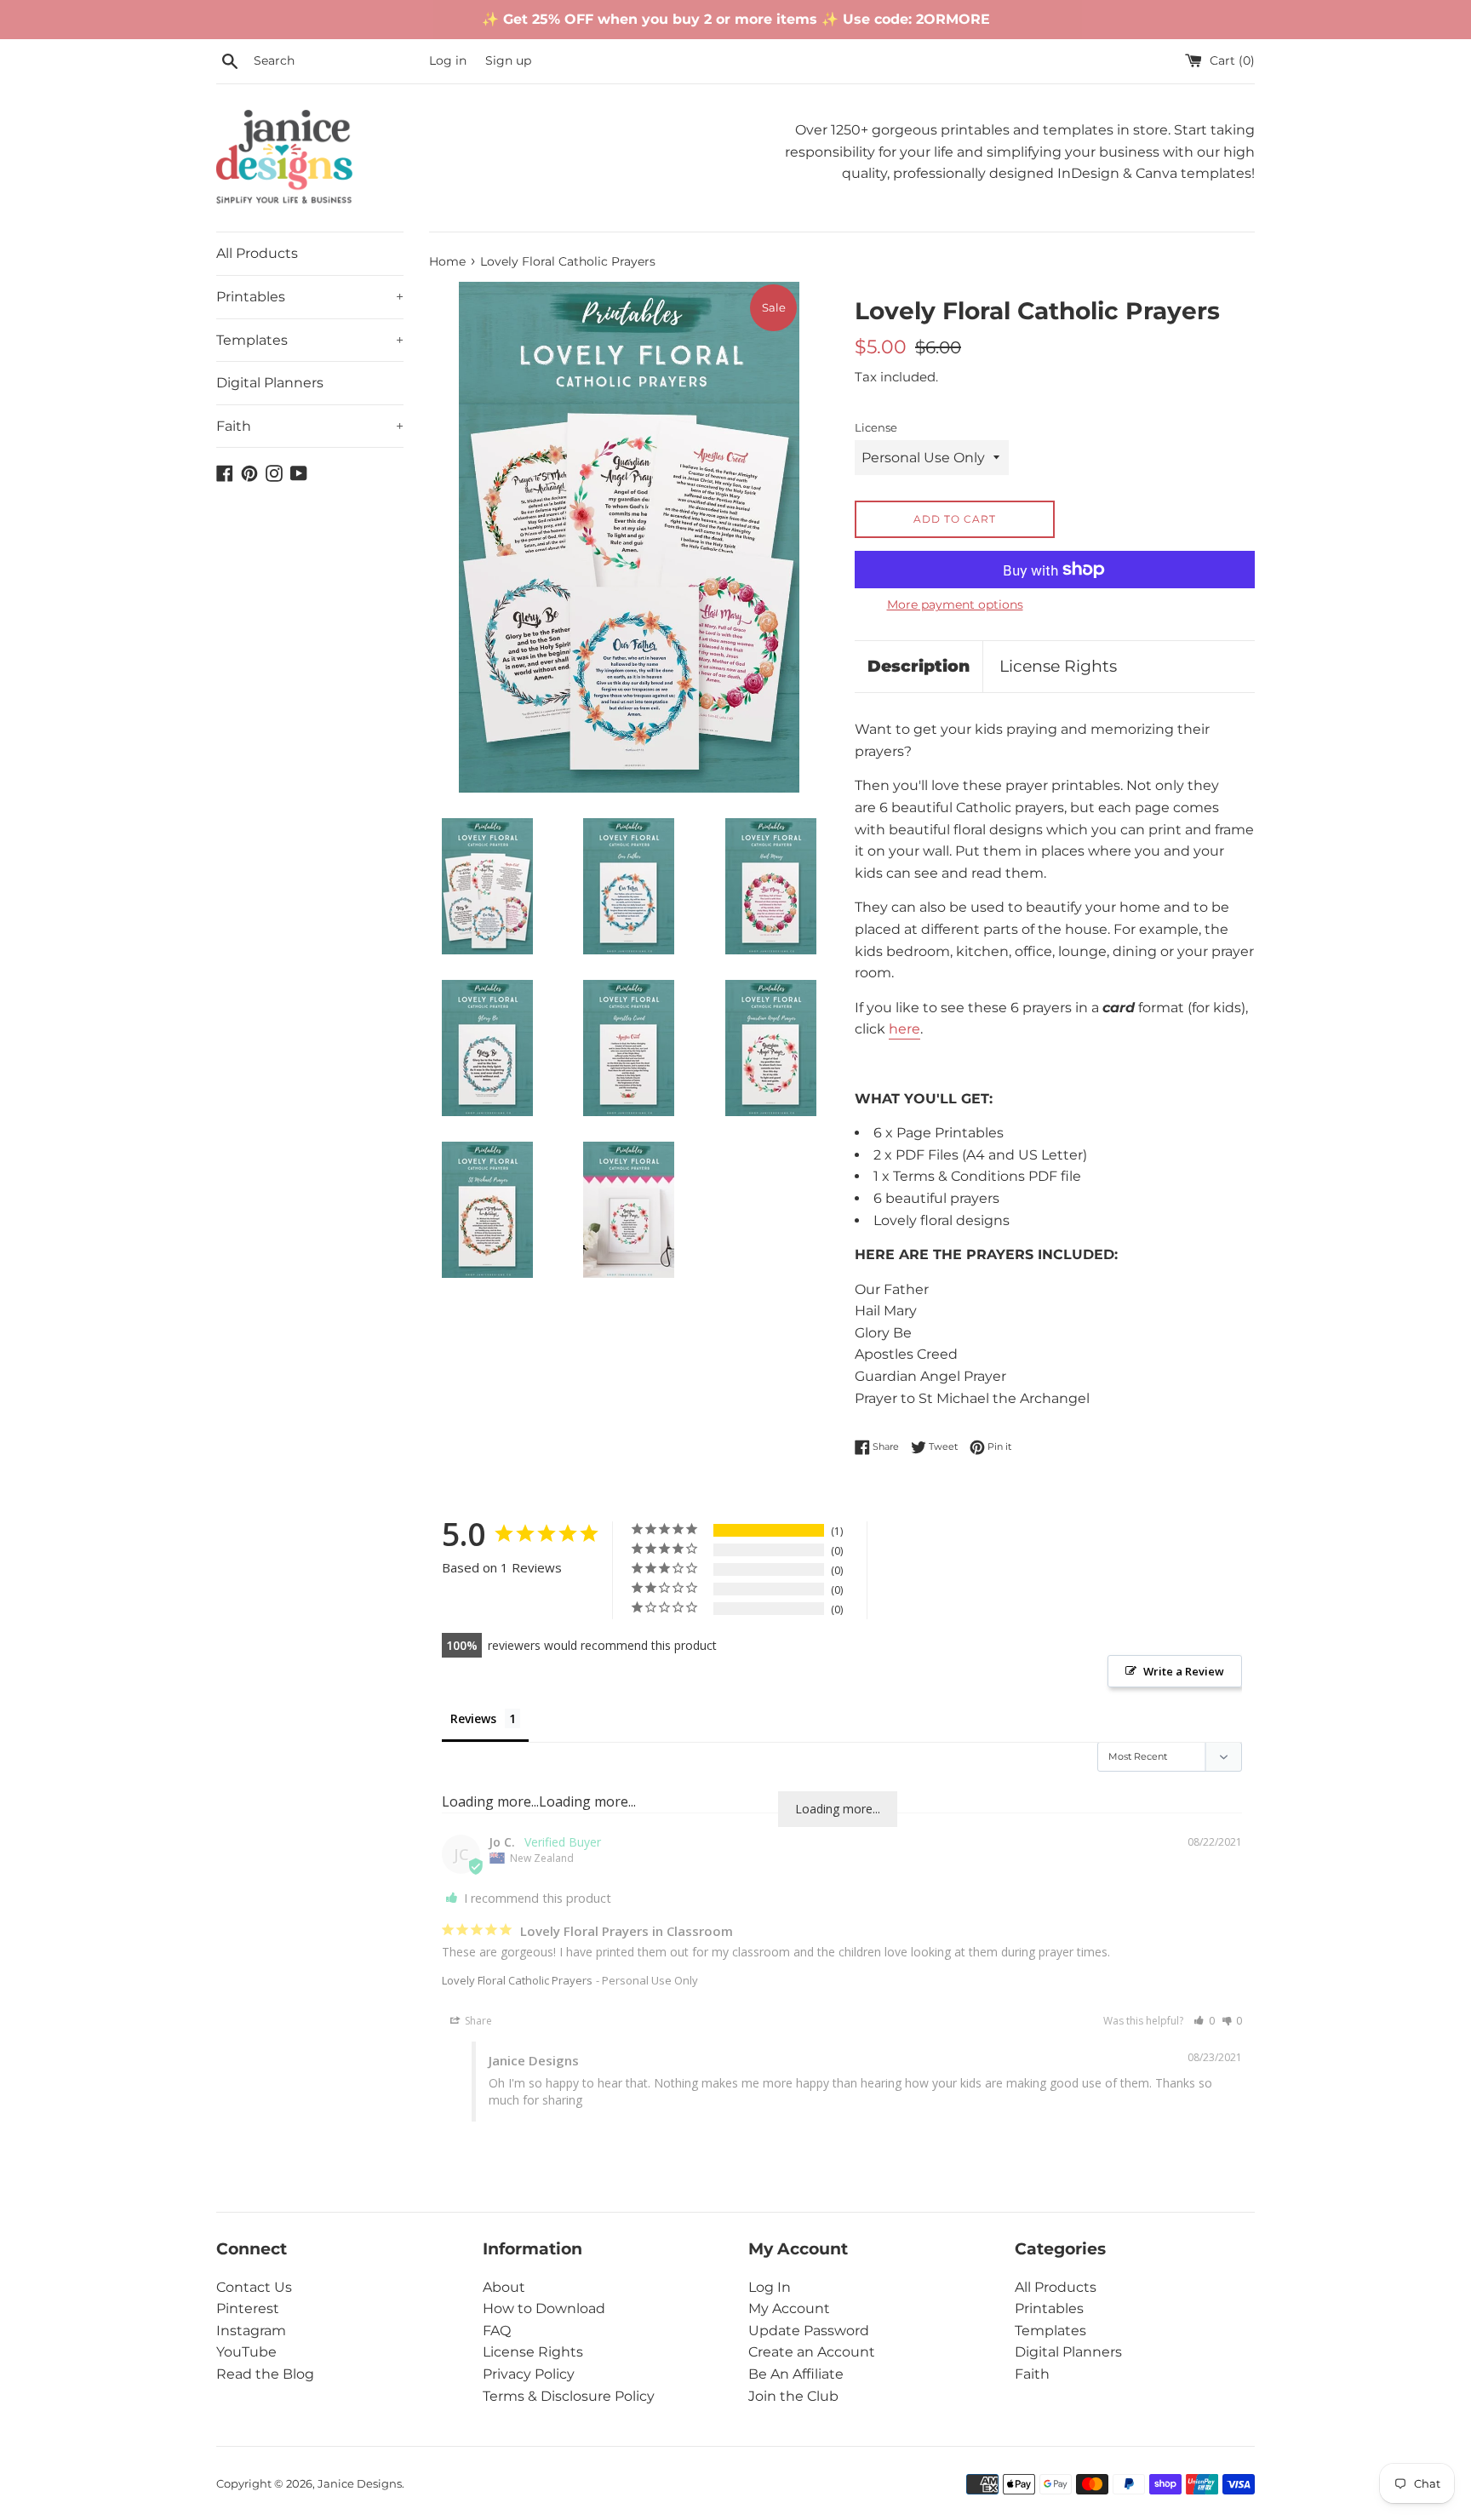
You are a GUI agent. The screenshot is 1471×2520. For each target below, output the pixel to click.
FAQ (497, 2331)
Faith (310, 426)
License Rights (1058, 666)
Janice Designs (360, 2484)
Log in (448, 60)
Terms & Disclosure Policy (569, 2396)
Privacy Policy (529, 2374)
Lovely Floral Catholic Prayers (517, 1980)
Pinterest (248, 2308)
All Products (257, 253)
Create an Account (812, 2352)
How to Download (544, 2308)
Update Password (809, 2331)
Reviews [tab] (473, 1718)
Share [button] (477, 2021)
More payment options (955, 604)
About (504, 2287)
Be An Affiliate (796, 2374)
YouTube (246, 2352)
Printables (310, 297)
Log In (770, 2287)
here (904, 1029)
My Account (789, 2308)
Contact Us (254, 2287)
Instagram (251, 2331)
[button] (1204, 2021)
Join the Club (793, 2396)
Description (919, 666)
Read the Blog (265, 2374)
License (876, 428)
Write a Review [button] (1184, 1671)
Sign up (508, 60)
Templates (310, 340)
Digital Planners (270, 383)
